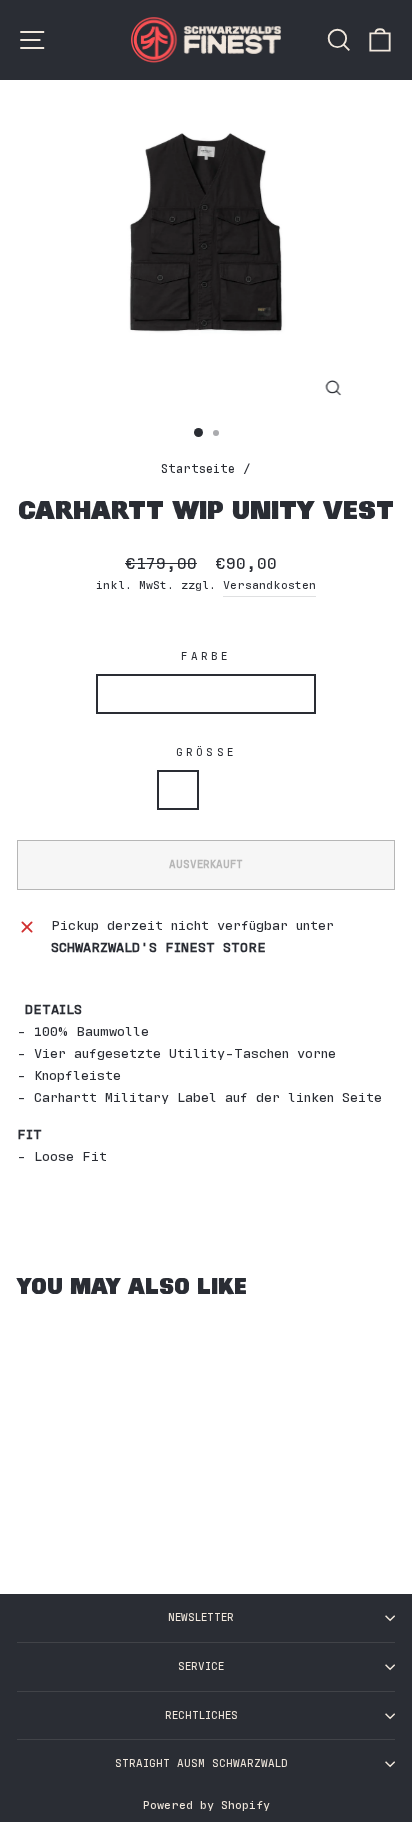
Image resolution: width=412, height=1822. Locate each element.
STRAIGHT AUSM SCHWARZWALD (201, 1763)
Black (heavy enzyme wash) (206, 693)
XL (229, 789)
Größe (206, 752)
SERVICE (201, 1666)
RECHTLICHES (201, 1715)
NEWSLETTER (201, 1617)
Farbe (206, 656)
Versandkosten (269, 585)
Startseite (198, 469)
